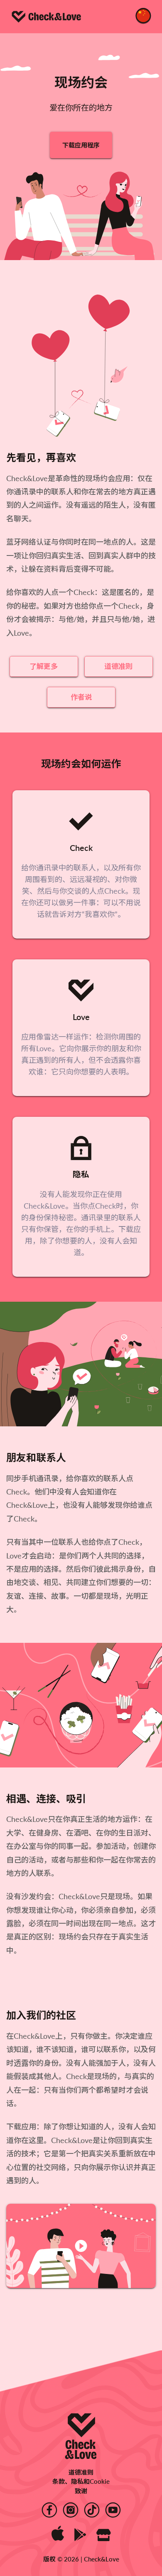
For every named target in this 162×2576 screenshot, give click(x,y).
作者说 (81, 697)
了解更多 (44, 666)
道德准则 (118, 666)
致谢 (81, 2491)
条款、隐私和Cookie (81, 2481)
